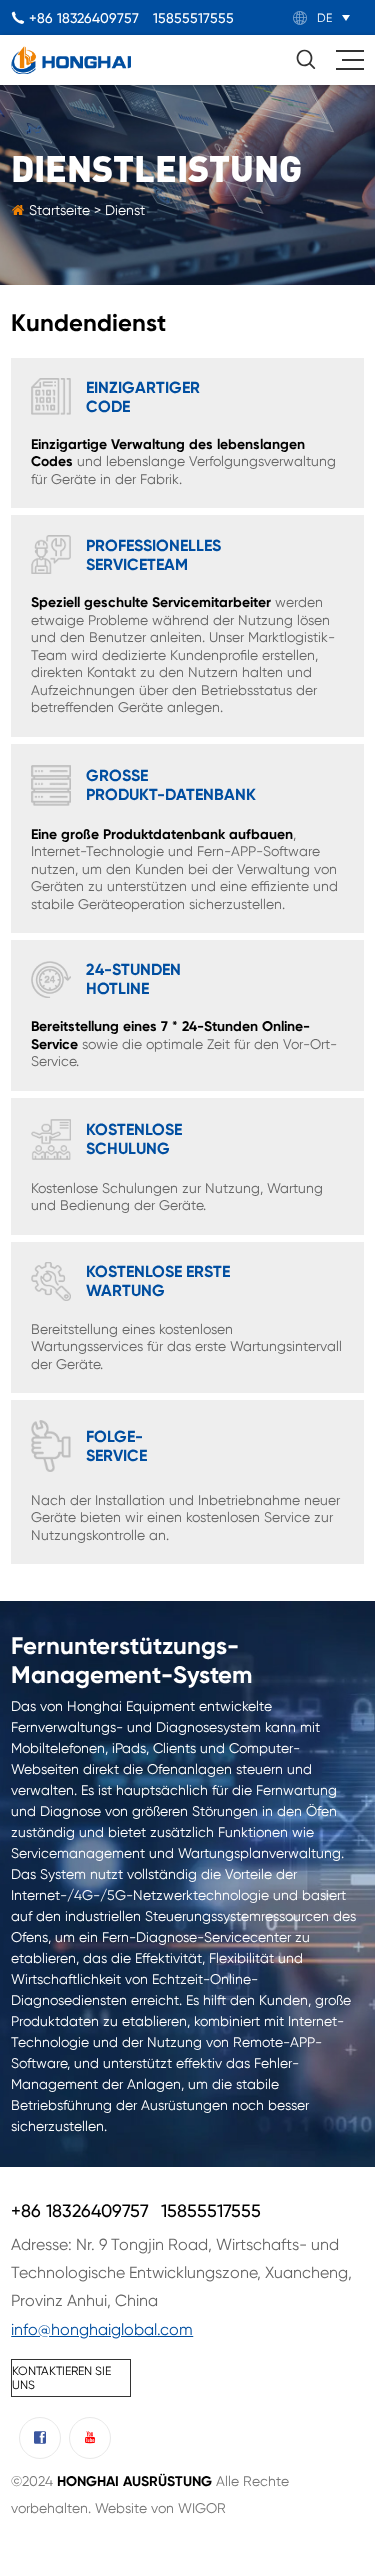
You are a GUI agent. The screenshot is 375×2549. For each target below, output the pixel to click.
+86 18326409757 (84, 18)
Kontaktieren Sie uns (61, 2378)
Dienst (125, 210)
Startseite (61, 210)
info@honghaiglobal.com (102, 2329)
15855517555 (193, 18)
